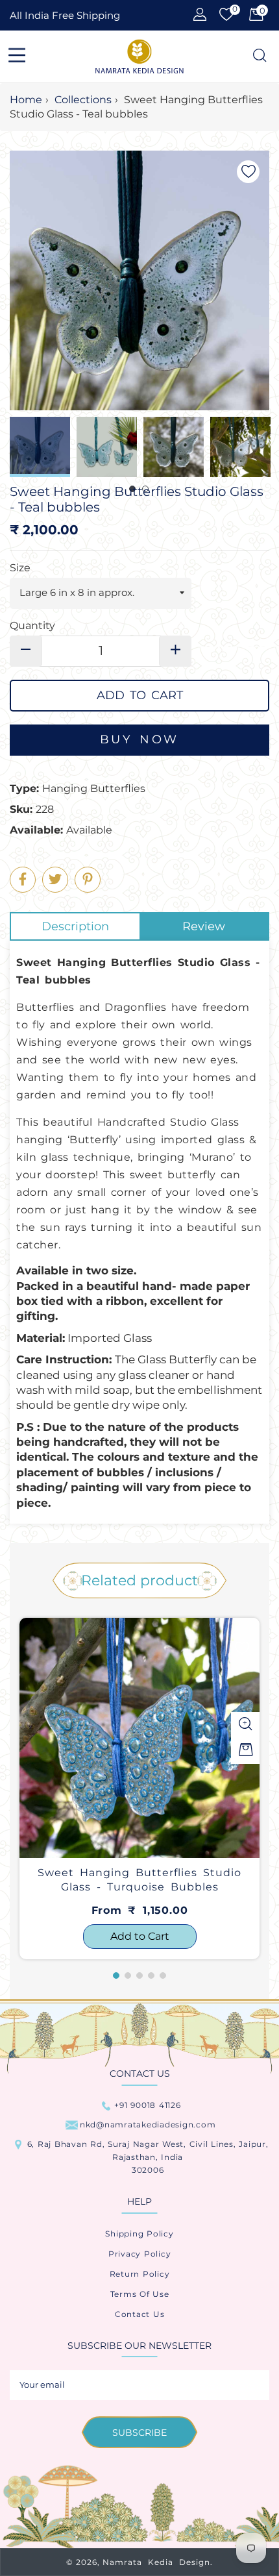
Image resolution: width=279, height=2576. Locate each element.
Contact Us (140, 2314)
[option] (139, 1789)
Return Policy (140, 2274)
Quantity (32, 625)
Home (26, 100)
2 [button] (128, 1975)
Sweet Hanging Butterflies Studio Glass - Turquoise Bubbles (139, 1880)
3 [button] (139, 1975)
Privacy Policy (140, 2254)
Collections (83, 100)
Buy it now (139, 740)
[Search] (259, 56)
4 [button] (151, 1975)
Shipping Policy (139, 2234)
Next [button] (260, 447)
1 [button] (116, 1975)
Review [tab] (204, 926)
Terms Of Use (140, 2294)
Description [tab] (75, 926)
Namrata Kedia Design (156, 2562)
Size (20, 568)
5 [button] (163, 1975)
